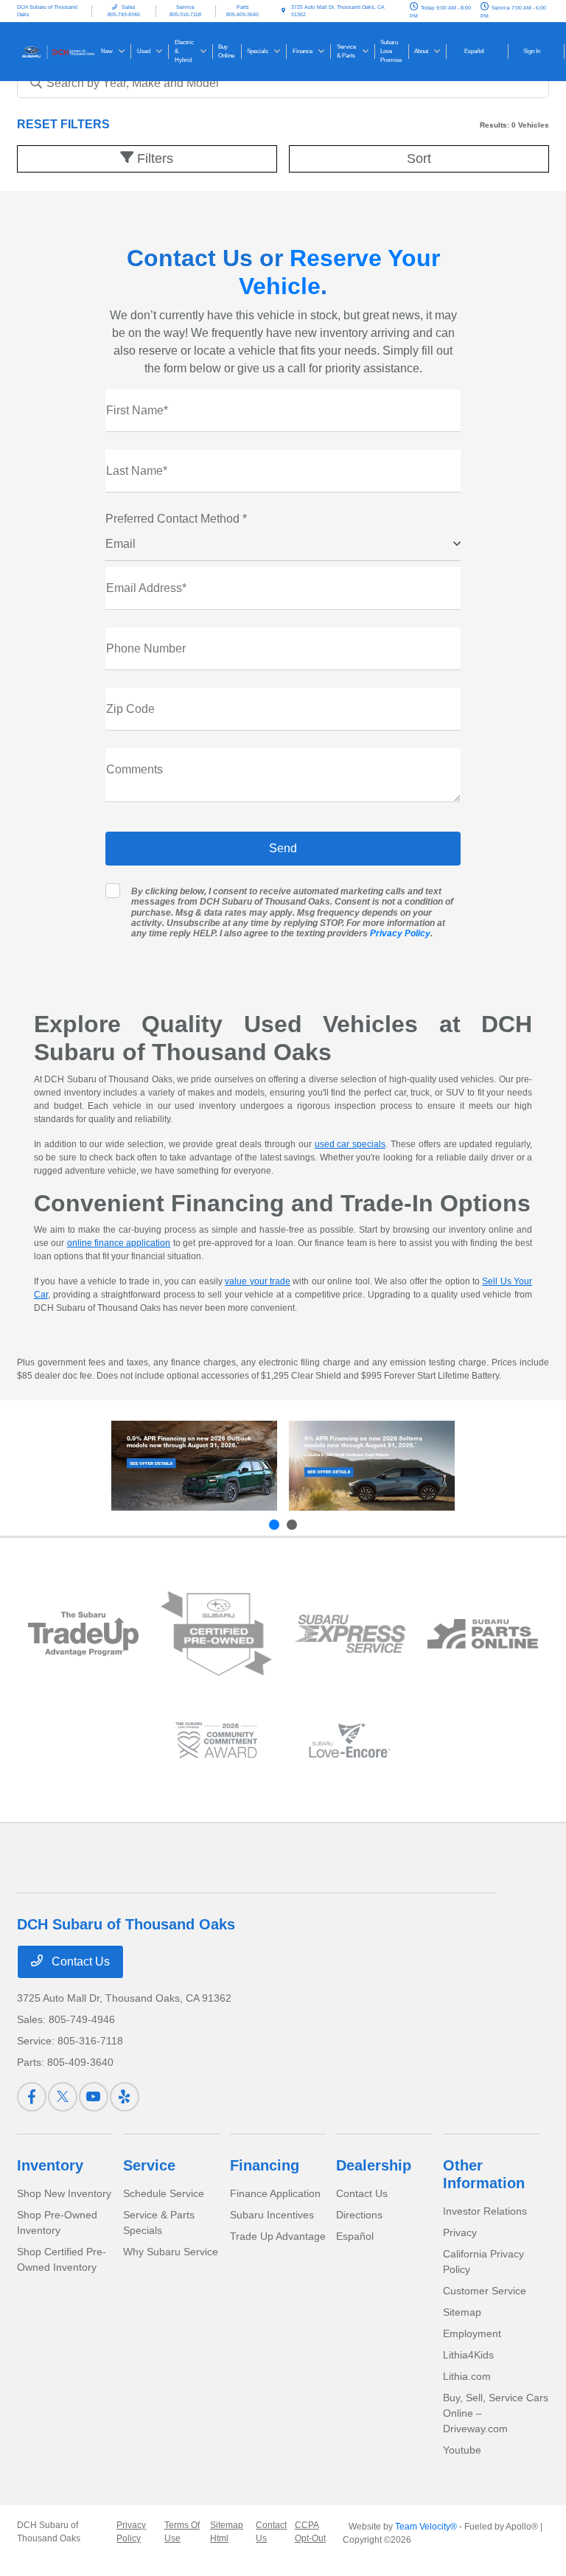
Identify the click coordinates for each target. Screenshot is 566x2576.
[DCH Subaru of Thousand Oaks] (57, 51)
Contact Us (79, 1961)
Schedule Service (164, 2193)
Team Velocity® (426, 2527)
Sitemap (462, 2312)
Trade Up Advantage (278, 2236)
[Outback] (194, 1466)
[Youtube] (94, 2097)
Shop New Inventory (64, 2193)
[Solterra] (372, 1466)
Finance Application (275, 2193)
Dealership (374, 2165)
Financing (265, 2165)
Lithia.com (467, 2376)
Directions (359, 2215)
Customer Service (485, 2291)
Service (149, 2165)
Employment (472, 2333)
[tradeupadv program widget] (84, 1634)
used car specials (350, 1144)
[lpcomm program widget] (216, 1740)
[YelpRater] (125, 2097)
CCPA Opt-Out (310, 2532)
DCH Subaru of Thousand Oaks (49, 2532)
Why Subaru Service (171, 2252)
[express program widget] (350, 1634)
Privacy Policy (400, 933)
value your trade (258, 1281)
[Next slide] (292, 1525)
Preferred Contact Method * (176, 519)
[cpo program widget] (216, 1634)
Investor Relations (485, 2211)
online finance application (119, 1243)
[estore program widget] (483, 1634)
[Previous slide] (274, 1525)
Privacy (460, 2232)
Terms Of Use (182, 2532)
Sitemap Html (227, 2532)
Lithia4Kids (468, 2355)
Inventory (50, 2165)
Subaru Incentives (272, 2215)
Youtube (462, 2450)
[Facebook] (32, 2097)
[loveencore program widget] (350, 1740)
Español (355, 2236)
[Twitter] (63, 2097)
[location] (283, 11)
